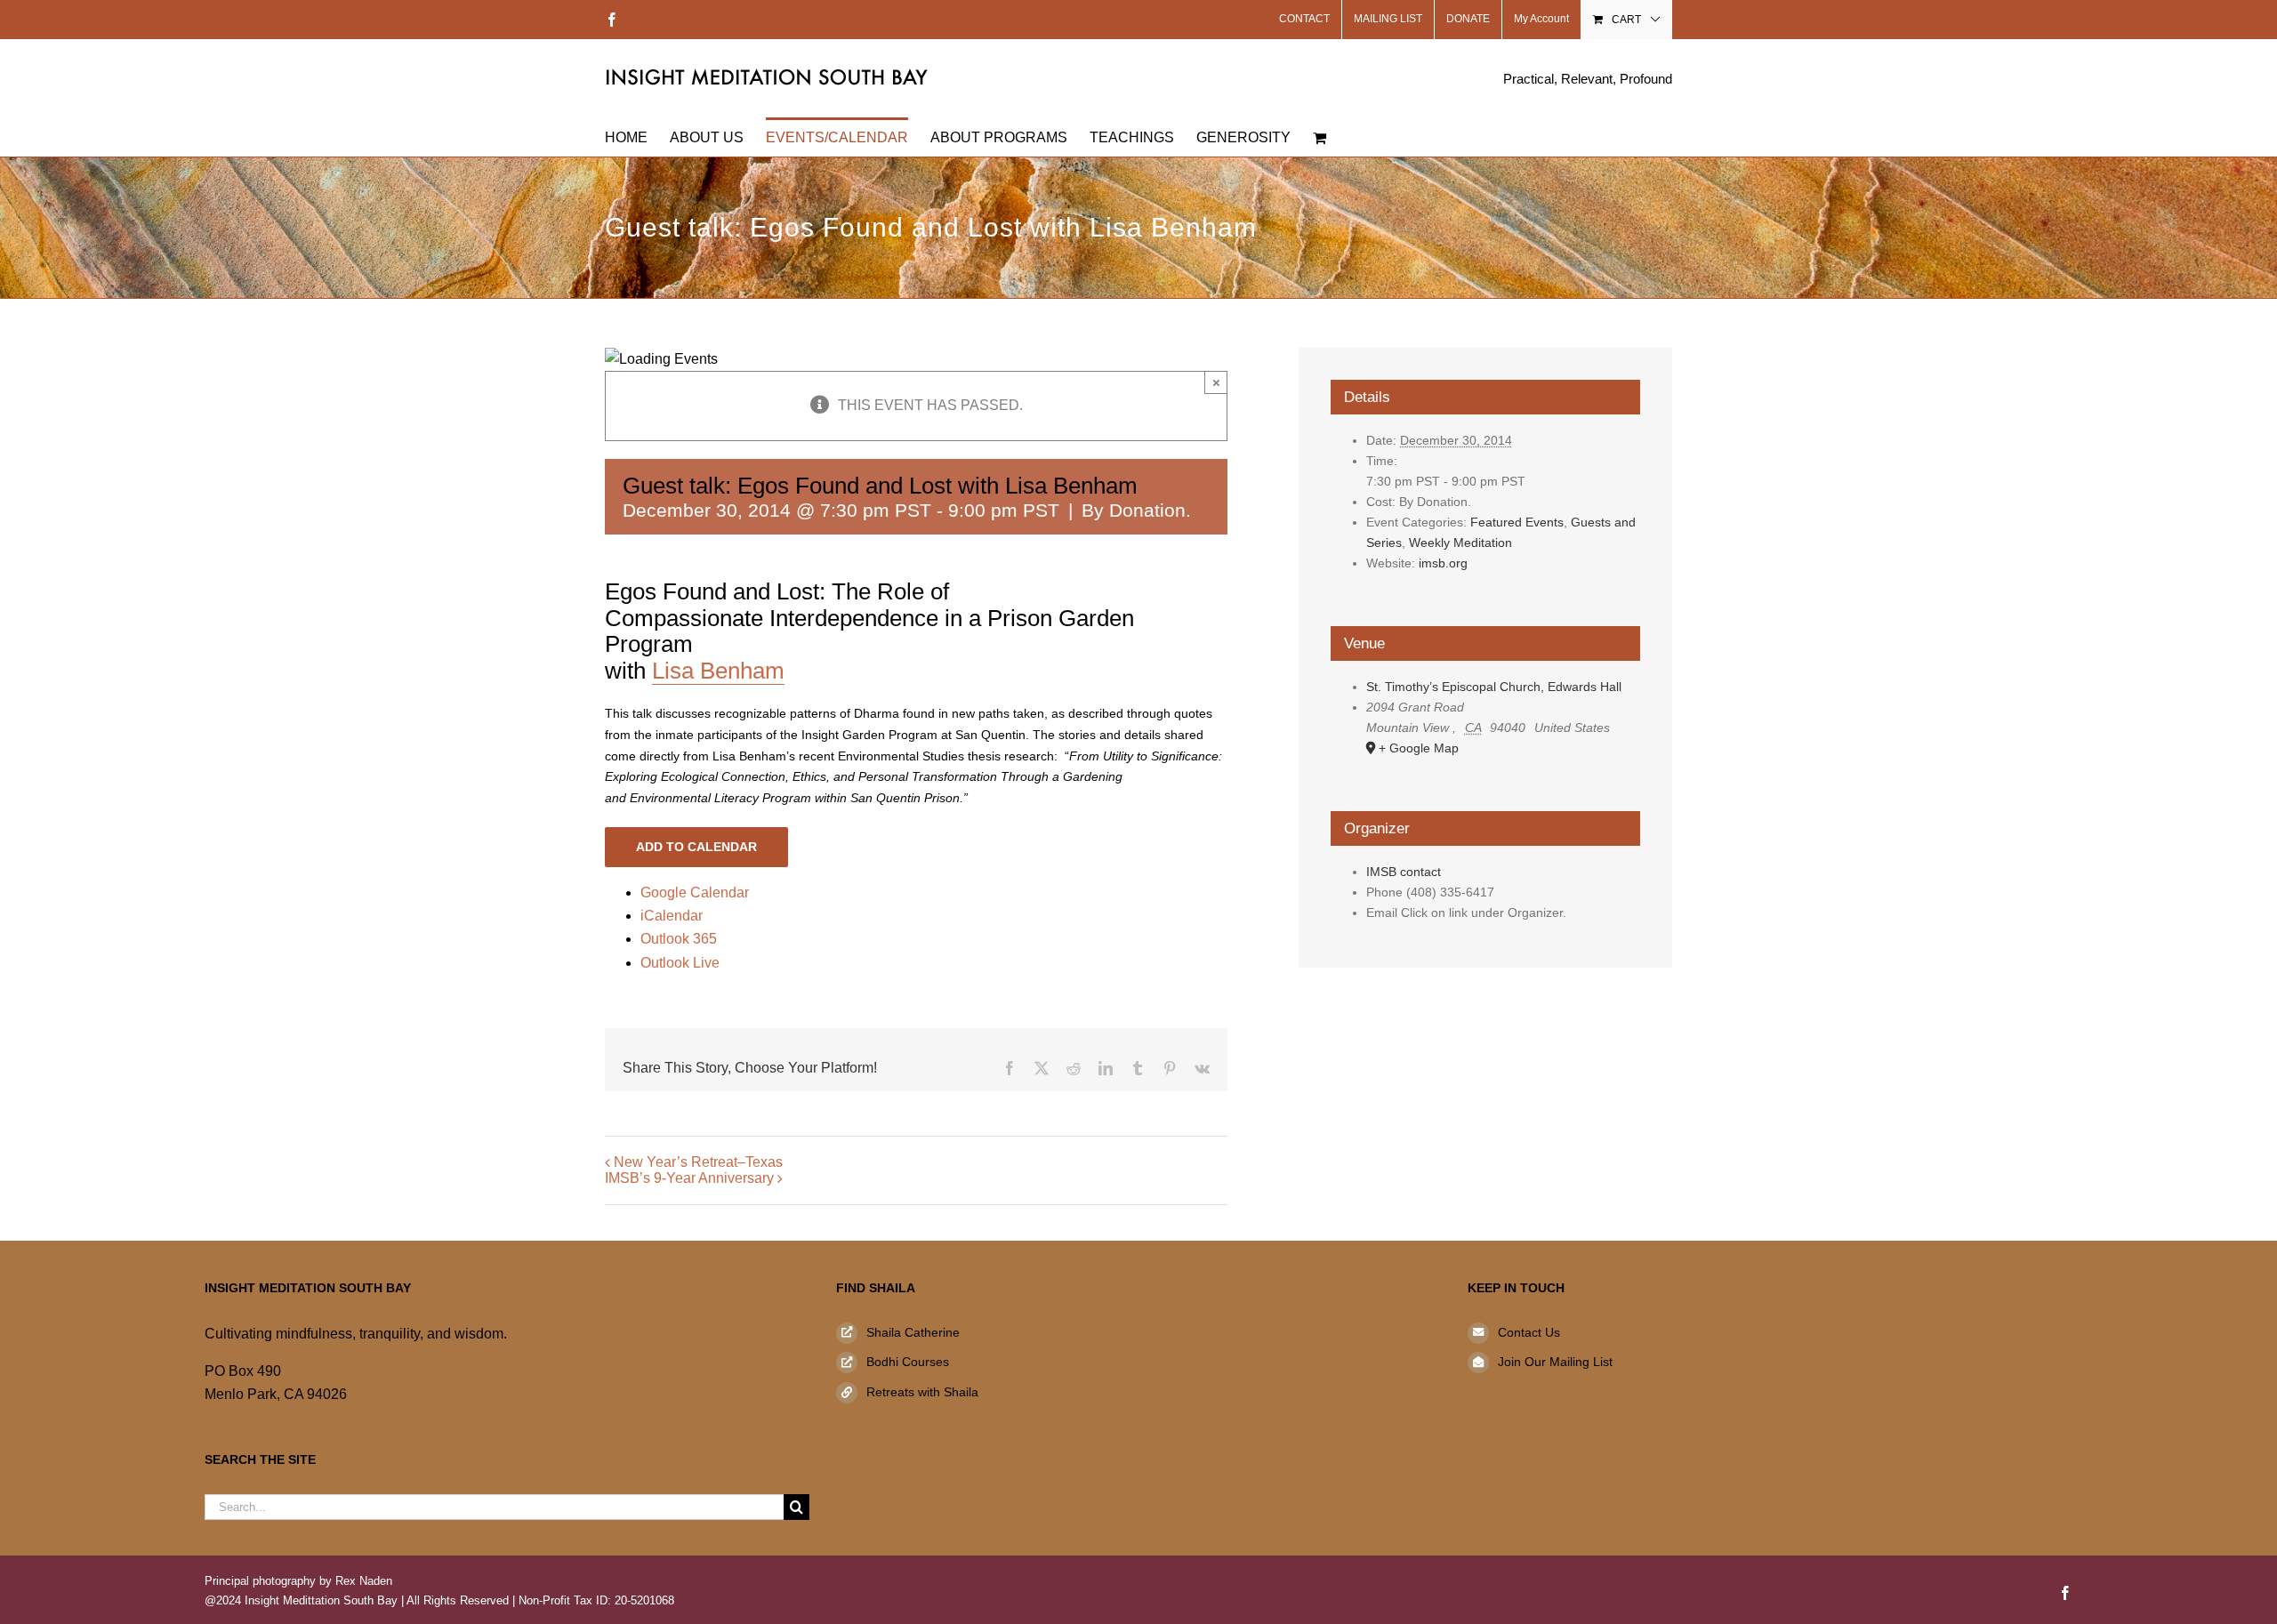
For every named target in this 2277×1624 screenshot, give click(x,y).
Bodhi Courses (908, 1362)
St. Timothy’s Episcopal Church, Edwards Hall (1494, 687)
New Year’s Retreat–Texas (698, 1162)
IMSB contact (1404, 872)
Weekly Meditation (1460, 543)
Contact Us (1529, 1332)
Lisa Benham (718, 671)
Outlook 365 (679, 939)
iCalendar (672, 916)
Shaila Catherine (913, 1332)
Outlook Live (680, 963)
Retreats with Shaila (922, 1392)
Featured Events (1517, 522)
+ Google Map (1419, 748)
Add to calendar (696, 847)
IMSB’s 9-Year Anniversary (689, 1178)
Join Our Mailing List (1555, 1362)
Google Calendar (695, 892)
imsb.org (1443, 563)
